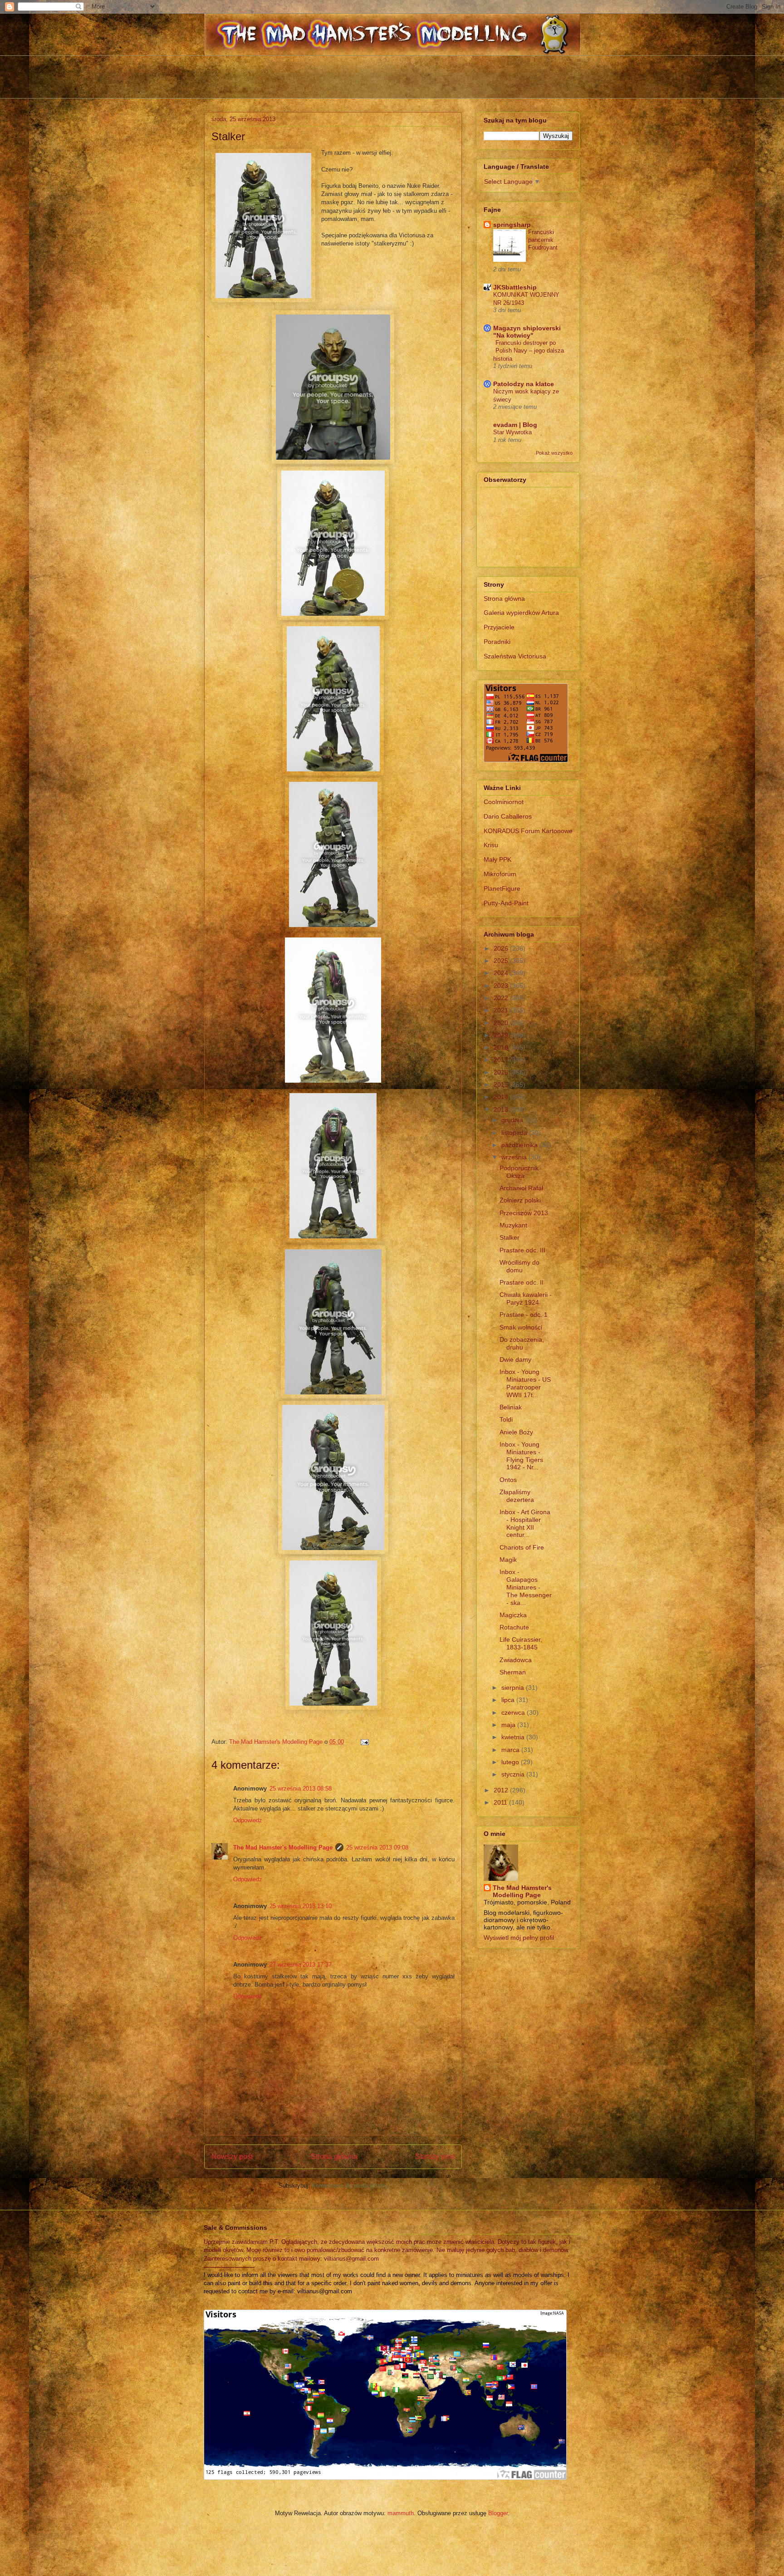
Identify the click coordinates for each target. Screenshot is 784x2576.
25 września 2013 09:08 (377, 1847)
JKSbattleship (515, 287)
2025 (502, 961)
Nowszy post (232, 2156)
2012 (502, 1790)
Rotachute (514, 1627)
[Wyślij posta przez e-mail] (364, 1742)
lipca (509, 1700)
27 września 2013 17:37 (301, 1965)
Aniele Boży (516, 1432)
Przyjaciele (499, 627)
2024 (502, 973)
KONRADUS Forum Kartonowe (528, 831)
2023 (502, 986)
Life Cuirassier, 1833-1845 (521, 1643)
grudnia (513, 1120)
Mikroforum (500, 874)
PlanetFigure (502, 888)
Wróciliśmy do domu (519, 1266)
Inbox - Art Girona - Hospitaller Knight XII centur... (525, 1523)
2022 (502, 998)
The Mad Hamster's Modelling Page (283, 1847)
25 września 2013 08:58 (301, 1788)
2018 (502, 1047)
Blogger (498, 2513)
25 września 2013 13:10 (301, 1906)
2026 (502, 948)
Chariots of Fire (522, 1547)
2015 (502, 1084)
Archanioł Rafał (521, 1188)
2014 (502, 1097)
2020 (502, 1023)
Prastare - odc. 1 (524, 1315)
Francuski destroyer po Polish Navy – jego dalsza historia (529, 351)
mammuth (401, 2513)
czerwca (514, 1712)
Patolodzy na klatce (524, 384)
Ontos (508, 1480)
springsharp (512, 225)
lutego (511, 1762)
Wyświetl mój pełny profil (519, 1938)
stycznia (514, 1774)
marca (511, 1750)
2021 (502, 1010)
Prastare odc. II (522, 1282)
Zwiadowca (516, 1660)
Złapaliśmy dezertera (517, 1496)
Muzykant (513, 1225)
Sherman (513, 1672)
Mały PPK (497, 859)
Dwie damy (515, 1359)
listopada (515, 1133)
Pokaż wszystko (554, 453)
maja (509, 1725)
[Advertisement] (392, 76)
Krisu (491, 845)
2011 (501, 1802)
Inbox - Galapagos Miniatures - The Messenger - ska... (526, 1587)
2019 (502, 1035)
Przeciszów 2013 (524, 1213)
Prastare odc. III (522, 1250)
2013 (502, 1109)
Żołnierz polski (520, 1200)
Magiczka (513, 1615)
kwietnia (514, 1737)
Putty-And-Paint (506, 903)
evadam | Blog (515, 425)
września (515, 1157)
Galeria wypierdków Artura (521, 613)
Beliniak (511, 1407)
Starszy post (435, 2156)
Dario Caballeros (508, 816)
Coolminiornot (504, 802)
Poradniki (497, 642)
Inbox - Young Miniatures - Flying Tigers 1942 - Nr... (521, 1456)
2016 (502, 1072)
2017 (502, 1060)
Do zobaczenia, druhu (522, 1343)
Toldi (506, 1419)
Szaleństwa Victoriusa (515, 656)
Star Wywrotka (512, 432)
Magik (508, 1560)
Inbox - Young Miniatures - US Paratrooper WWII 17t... (525, 1383)
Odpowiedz (248, 1820)
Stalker (510, 1237)
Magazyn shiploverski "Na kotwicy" (527, 332)
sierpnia (514, 1688)
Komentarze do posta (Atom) (350, 2186)
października (520, 1145)
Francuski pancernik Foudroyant (543, 240)
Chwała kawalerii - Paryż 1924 (526, 1298)
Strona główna (334, 2156)
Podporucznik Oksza (519, 1172)
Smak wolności (521, 1327)
